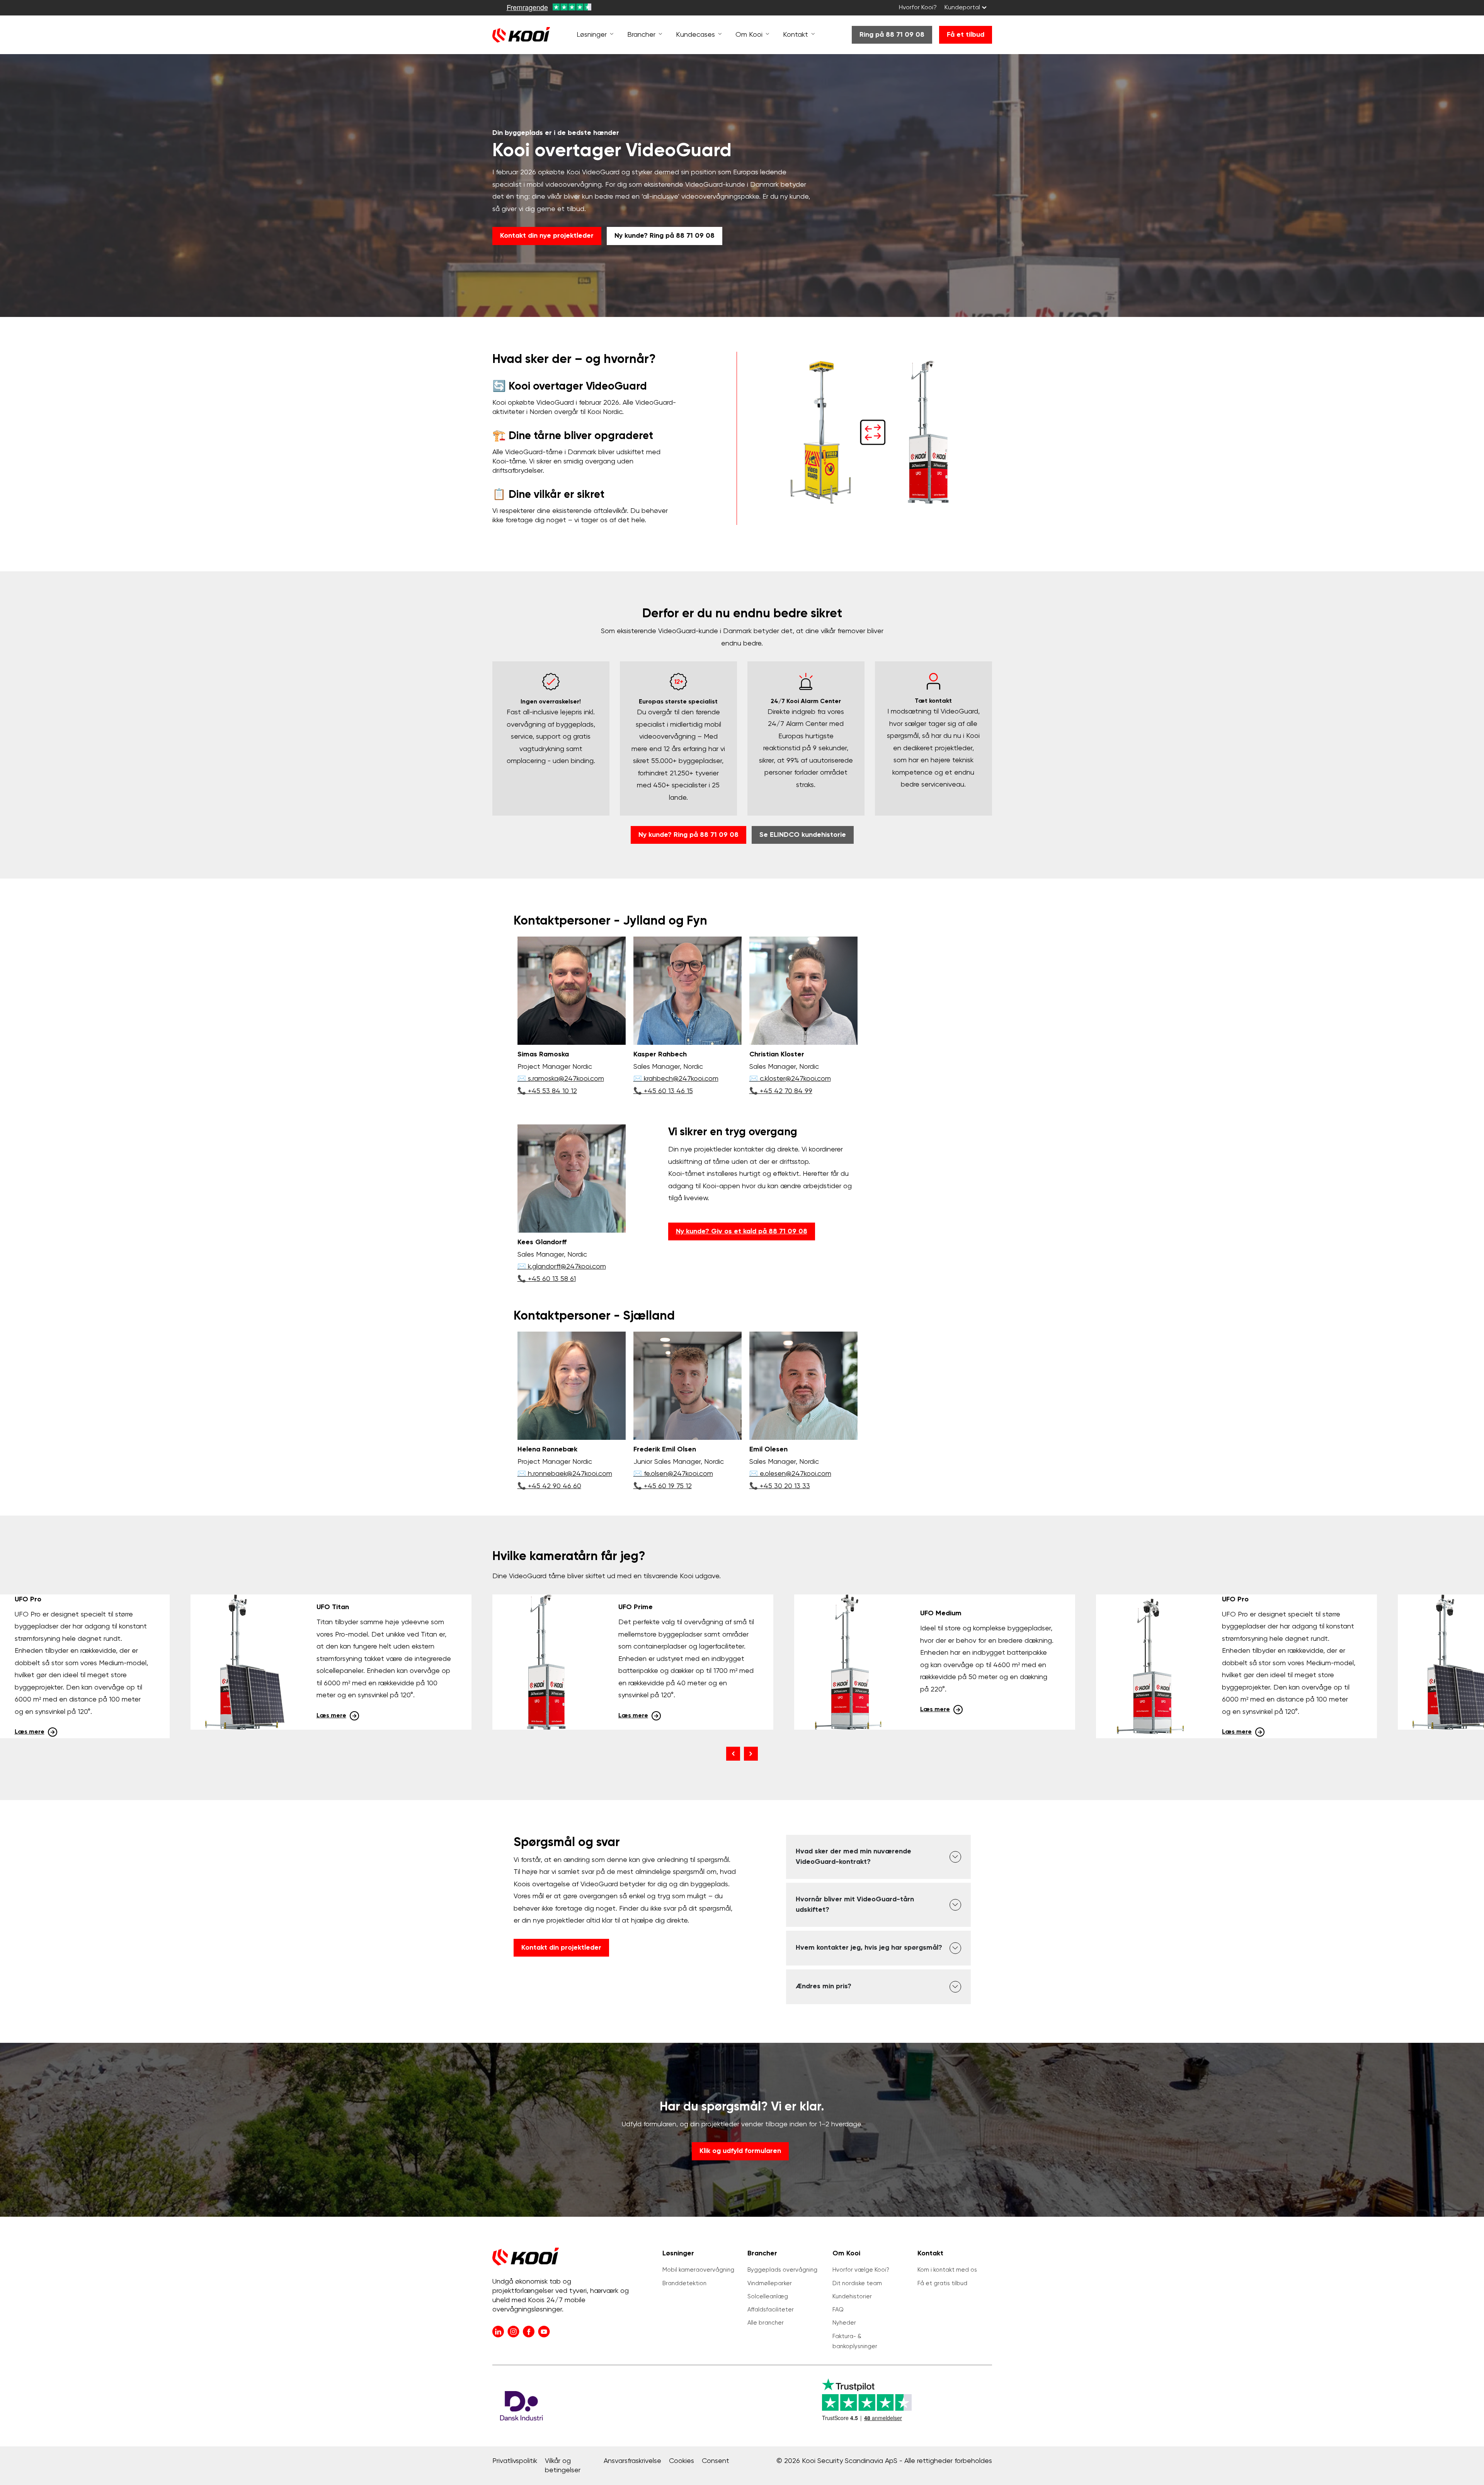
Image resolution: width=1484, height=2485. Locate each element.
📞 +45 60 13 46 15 (663, 1091)
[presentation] (733, 1754)
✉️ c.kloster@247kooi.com (790, 1079)
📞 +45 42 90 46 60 (549, 1486)
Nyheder (844, 2323)
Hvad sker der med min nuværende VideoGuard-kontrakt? (853, 1857)
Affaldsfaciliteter (771, 2310)
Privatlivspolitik (515, 2461)
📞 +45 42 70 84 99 (781, 1091)
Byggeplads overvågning (782, 2270)
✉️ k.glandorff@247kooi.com (562, 1267)
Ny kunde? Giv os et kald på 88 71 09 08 (742, 1231)
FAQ (838, 2310)
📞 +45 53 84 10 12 (547, 1091)
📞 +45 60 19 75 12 (663, 1486)
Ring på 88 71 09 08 (892, 35)
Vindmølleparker (770, 2283)
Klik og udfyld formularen (740, 2151)
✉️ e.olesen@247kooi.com (790, 1474)
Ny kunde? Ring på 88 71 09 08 (665, 236)
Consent (716, 2461)
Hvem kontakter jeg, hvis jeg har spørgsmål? (869, 1948)
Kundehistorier (852, 2297)
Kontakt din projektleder (561, 1948)
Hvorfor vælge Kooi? (861, 2270)
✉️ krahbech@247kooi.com (676, 1079)
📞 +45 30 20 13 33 (780, 1486)
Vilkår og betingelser (563, 2466)
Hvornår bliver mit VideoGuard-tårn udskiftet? (855, 1905)
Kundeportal (962, 8)
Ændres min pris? (824, 1986)
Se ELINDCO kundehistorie (803, 835)
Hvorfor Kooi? (918, 8)
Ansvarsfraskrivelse (632, 2461)
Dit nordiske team (857, 2283)
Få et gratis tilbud (942, 2283)
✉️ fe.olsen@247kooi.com (673, 1474)
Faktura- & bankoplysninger (855, 2341)
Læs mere (30, 1732)
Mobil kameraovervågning (698, 2270)
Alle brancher (766, 2323)
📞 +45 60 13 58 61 (547, 1279)
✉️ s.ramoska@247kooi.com (561, 1079)
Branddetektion (684, 2283)
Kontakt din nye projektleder (547, 236)
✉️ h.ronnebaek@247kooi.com (565, 1474)
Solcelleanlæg (768, 2297)
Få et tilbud (966, 35)
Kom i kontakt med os (947, 2270)
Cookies (682, 2461)
